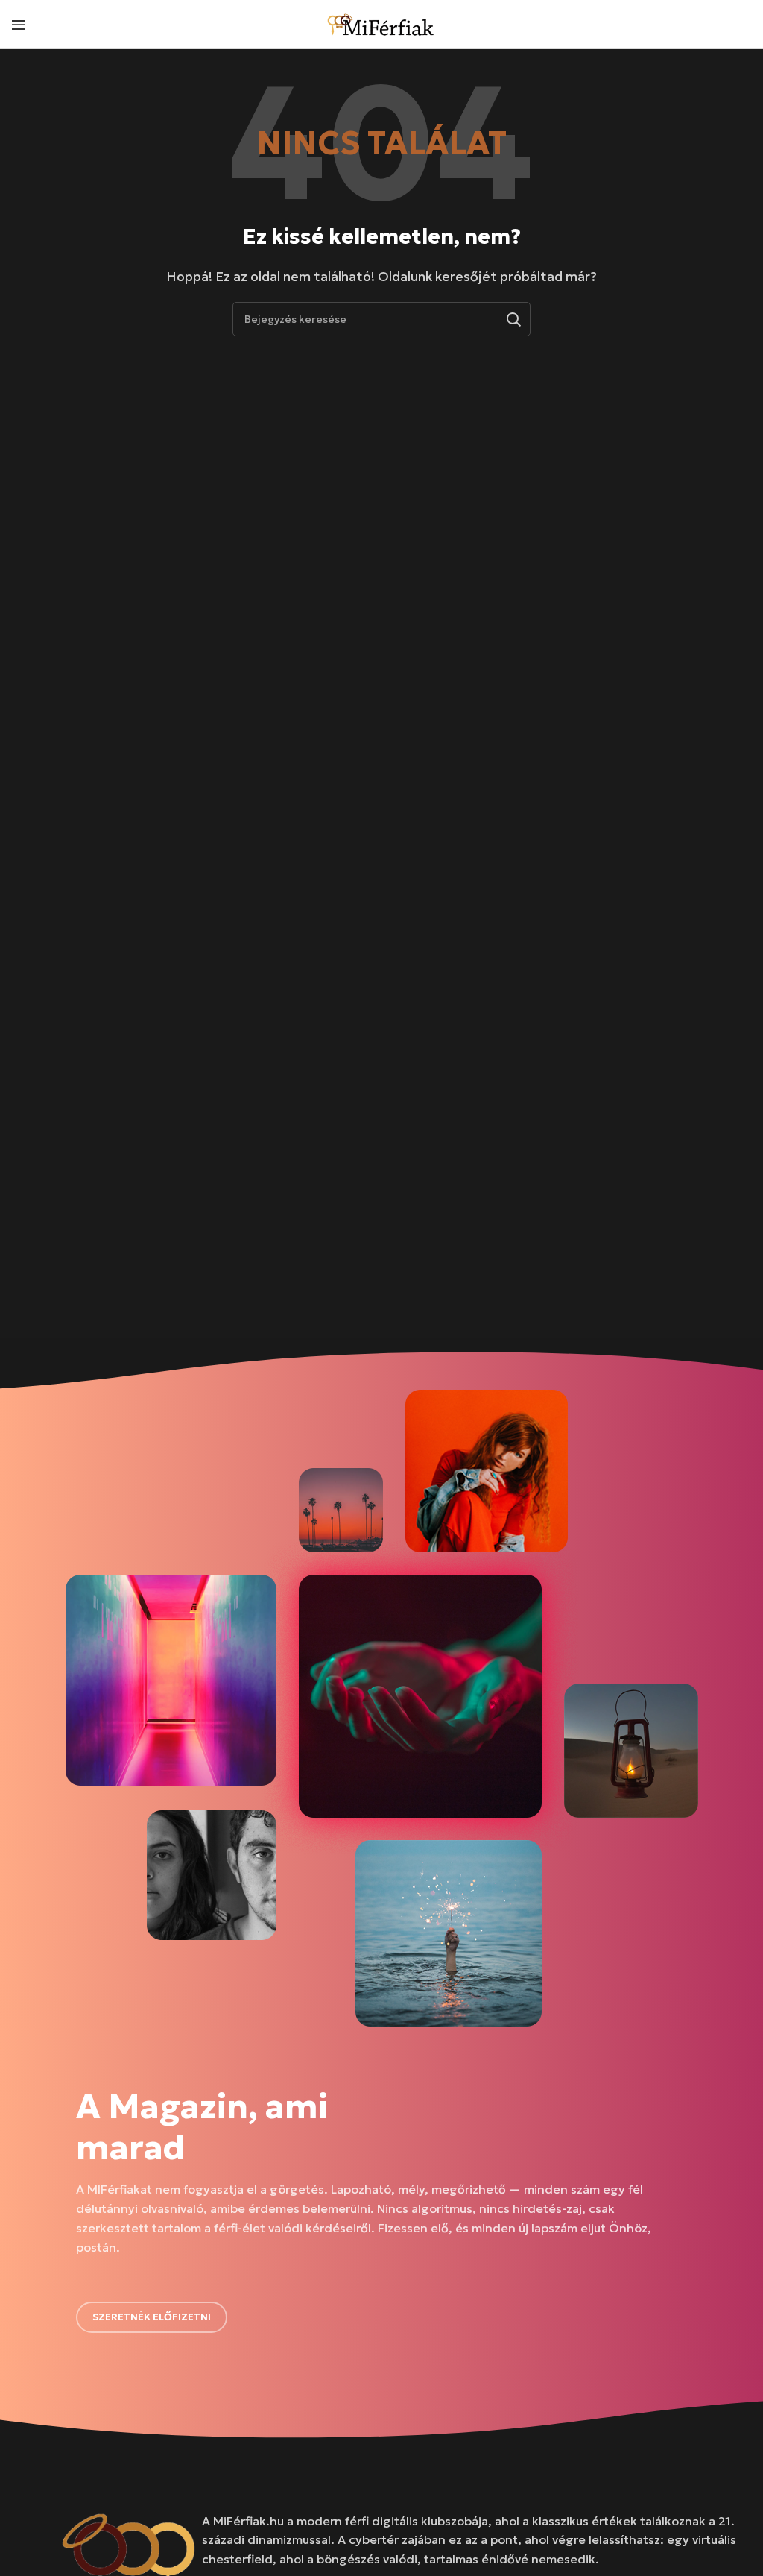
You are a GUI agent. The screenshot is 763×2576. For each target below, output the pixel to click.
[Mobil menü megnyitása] (19, 25)
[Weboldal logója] (381, 22)
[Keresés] (513, 319)
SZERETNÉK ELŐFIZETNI (152, 2317)
